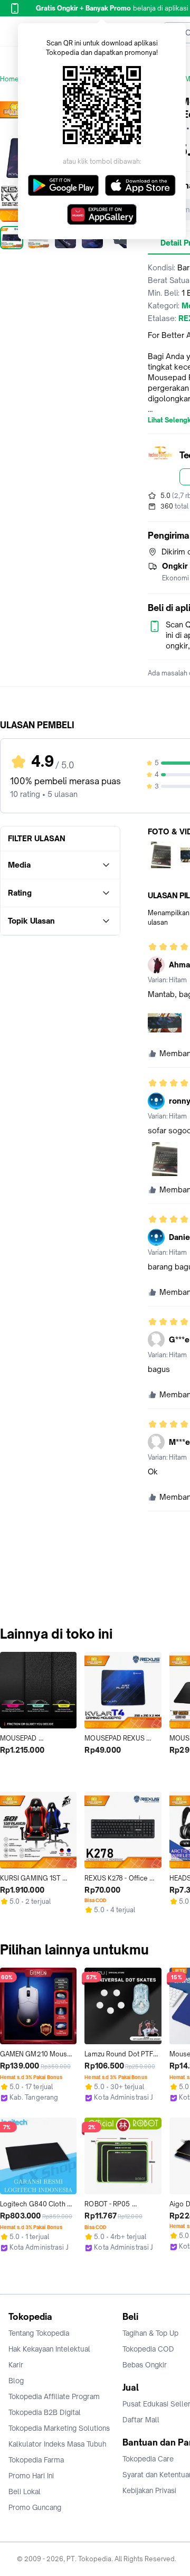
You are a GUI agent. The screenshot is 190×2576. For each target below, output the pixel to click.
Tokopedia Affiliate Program (54, 2396)
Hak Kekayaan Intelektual (49, 2349)
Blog (16, 2381)
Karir (16, 2365)
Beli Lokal (25, 2492)
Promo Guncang (35, 2507)
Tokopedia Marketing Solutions (59, 2428)
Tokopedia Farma (36, 2460)
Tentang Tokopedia (39, 2333)
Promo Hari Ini (31, 2476)
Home (9, 79)
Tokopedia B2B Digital (45, 2412)
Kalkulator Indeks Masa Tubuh (58, 2444)
